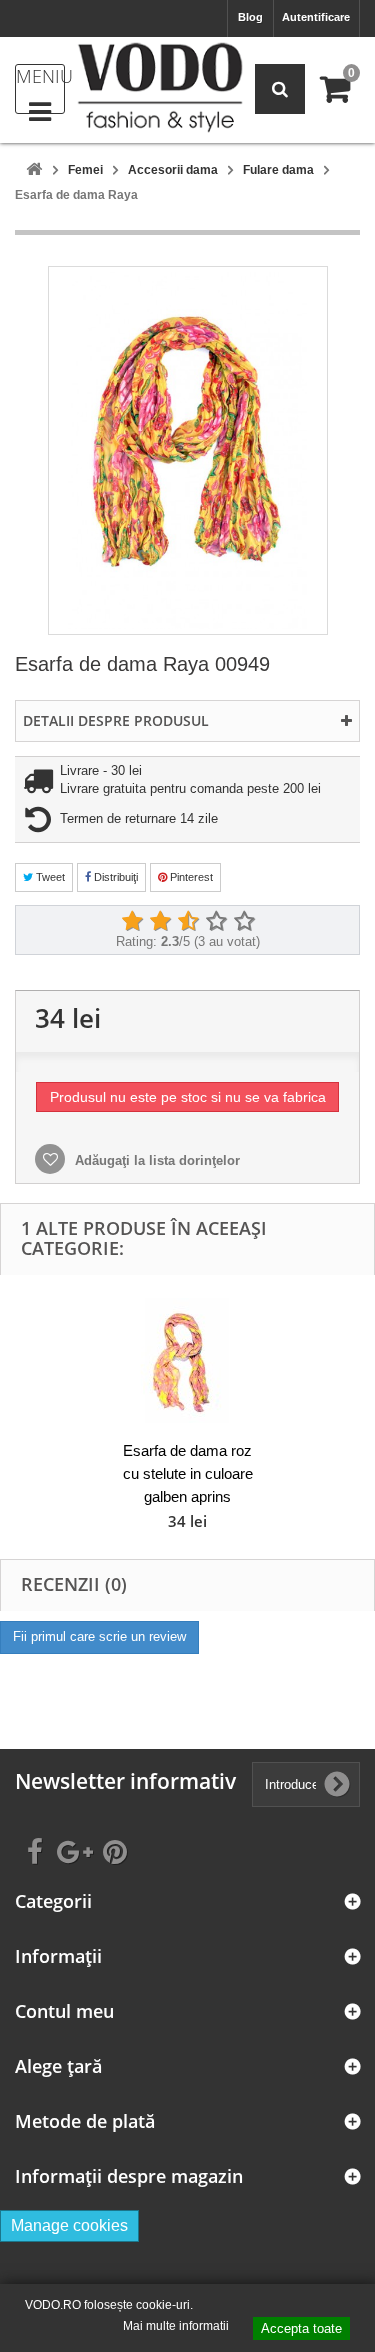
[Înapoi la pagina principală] (34, 170)
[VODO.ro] (160, 87)
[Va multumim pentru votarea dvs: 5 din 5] (244, 922)
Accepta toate (301, 2328)
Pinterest (190, 877)
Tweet (49, 877)
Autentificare (316, 17)
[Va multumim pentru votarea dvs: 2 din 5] (160, 922)
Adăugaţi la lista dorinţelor (155, 1160)
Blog (250, 17)
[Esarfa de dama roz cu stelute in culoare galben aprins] (188, 1360)
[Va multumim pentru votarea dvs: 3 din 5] (188, 922)
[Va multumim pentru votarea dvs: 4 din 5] (216, 922)
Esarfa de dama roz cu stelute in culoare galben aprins (188, 1473)
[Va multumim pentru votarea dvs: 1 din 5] (132, 922)
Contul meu (64, 2011)
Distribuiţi (114, 877)
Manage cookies (69, 2225)
